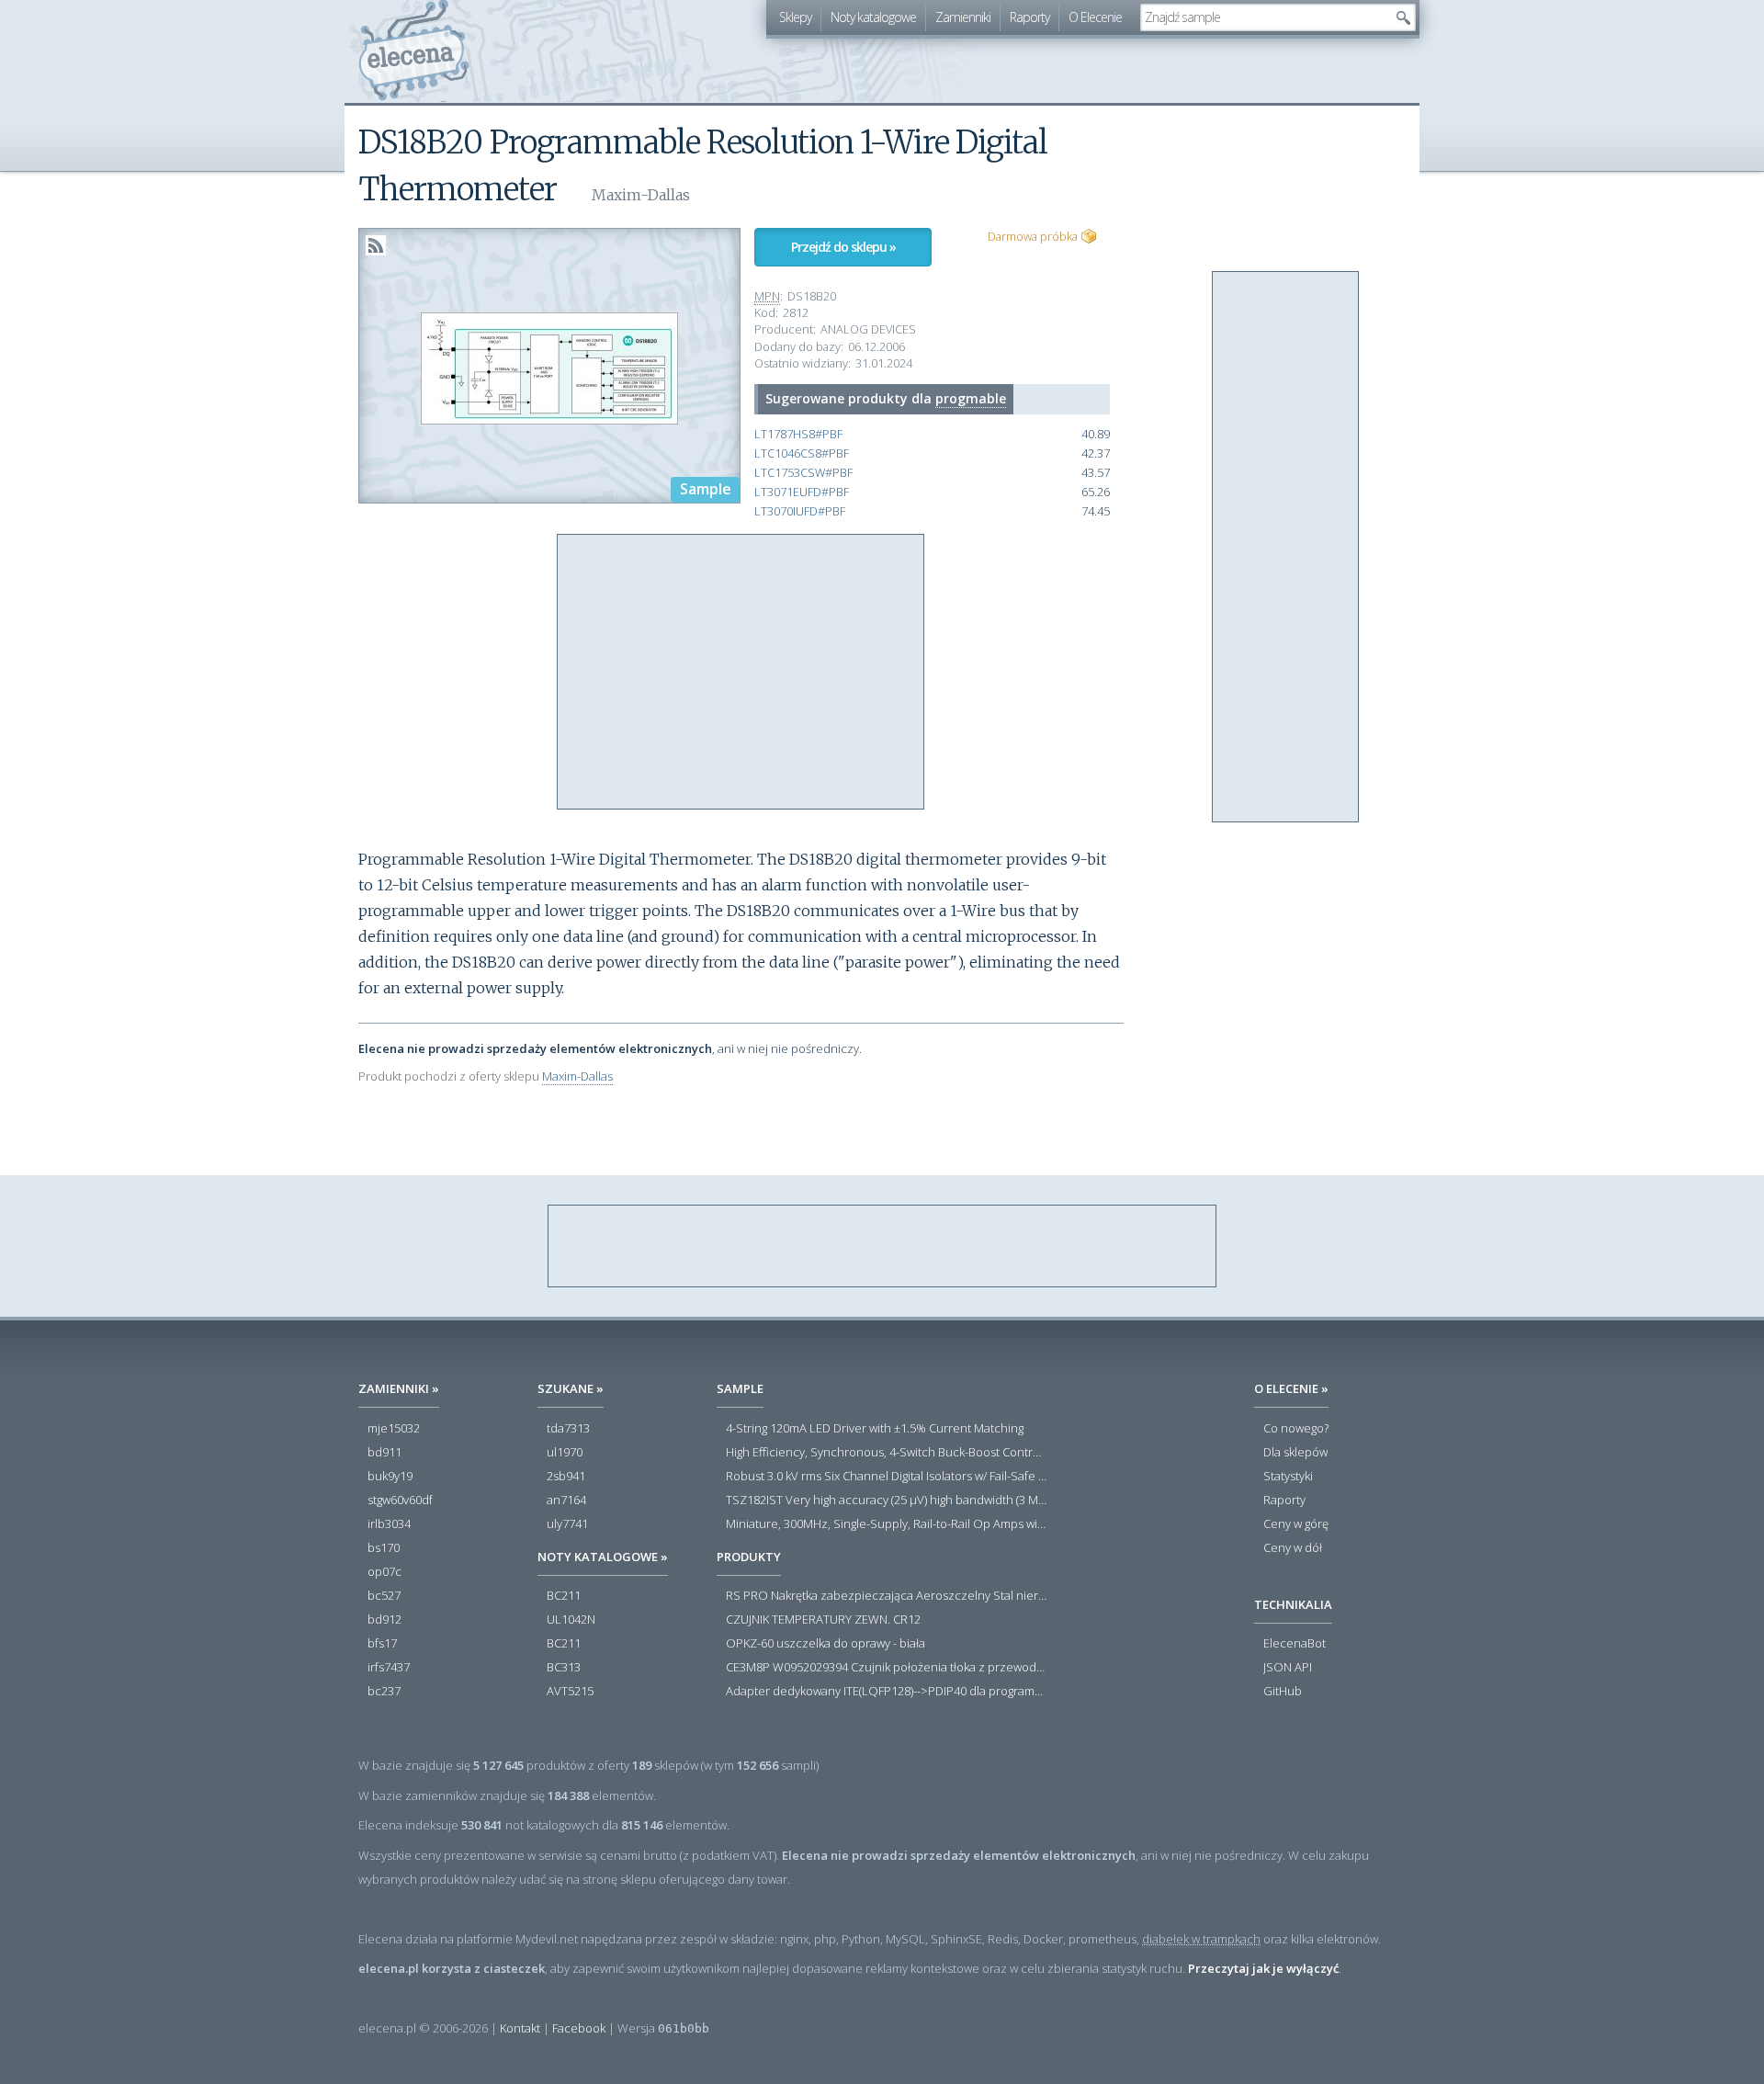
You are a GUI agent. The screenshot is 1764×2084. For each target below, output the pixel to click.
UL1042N (571, 1620)
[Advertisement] (741, 673)
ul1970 (565, 1453)
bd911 (384, 1453)
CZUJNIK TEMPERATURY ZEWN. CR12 (823, 1620)
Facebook (579, 2028)
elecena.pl (414, 51)
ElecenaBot (1295, 1644)
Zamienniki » (399, 1388)
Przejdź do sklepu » (843, 247)
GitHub (1283, 1692)
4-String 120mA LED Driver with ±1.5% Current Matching (875, 1429)
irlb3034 (389, 1524)
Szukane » (571, 1388)
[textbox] (1264, 17)
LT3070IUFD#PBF (800, 511)
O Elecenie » (1291, 1388)
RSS (376, 245)
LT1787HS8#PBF (798, 434)
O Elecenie (1095, 17)
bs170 (384, 1548)
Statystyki (1288, 1477)
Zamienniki (963, 17)
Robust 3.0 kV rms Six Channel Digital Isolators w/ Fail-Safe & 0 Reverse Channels (887, 1477)
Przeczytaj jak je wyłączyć (1263, 1968)
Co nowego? (1296, 1429)
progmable (971, 398)
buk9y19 (390, 1477)
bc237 (384, 1692)
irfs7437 (389, 1668)
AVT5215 (570, 1692)
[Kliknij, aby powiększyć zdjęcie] (549, 367)
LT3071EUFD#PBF (802, 492)
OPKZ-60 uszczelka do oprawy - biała (825, 1644)
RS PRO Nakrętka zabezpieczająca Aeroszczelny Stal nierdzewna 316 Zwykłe (887, 1596)
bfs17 (382, 1644)
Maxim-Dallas (577, 1076)
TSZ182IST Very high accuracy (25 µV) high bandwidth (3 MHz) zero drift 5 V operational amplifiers (887, 1501)
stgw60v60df (400, 1501)
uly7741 (567, 1524)
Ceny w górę (1296, 1524)
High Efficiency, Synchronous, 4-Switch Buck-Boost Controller (887, 1453)
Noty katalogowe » (603, 1557)
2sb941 (566, 1477)
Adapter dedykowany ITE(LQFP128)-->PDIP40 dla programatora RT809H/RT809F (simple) (887, 1692)
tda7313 (568, 1429)
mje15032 (394, 1429)
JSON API (1288, 1668)
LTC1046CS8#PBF (802, 453)
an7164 (566, 1501)
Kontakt (520, 2028)
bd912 (384, 1620)
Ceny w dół (1293, 1548)
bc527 (384, 1596)
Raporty (1029, 17)
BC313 (564, 1668)
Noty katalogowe (873, 17)
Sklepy (795, 17)
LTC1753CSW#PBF (803, 473)
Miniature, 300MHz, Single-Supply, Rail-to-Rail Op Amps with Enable (887, 1524)
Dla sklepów (1295, 1453)
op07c (384, 1572)
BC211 (564, 1596)
